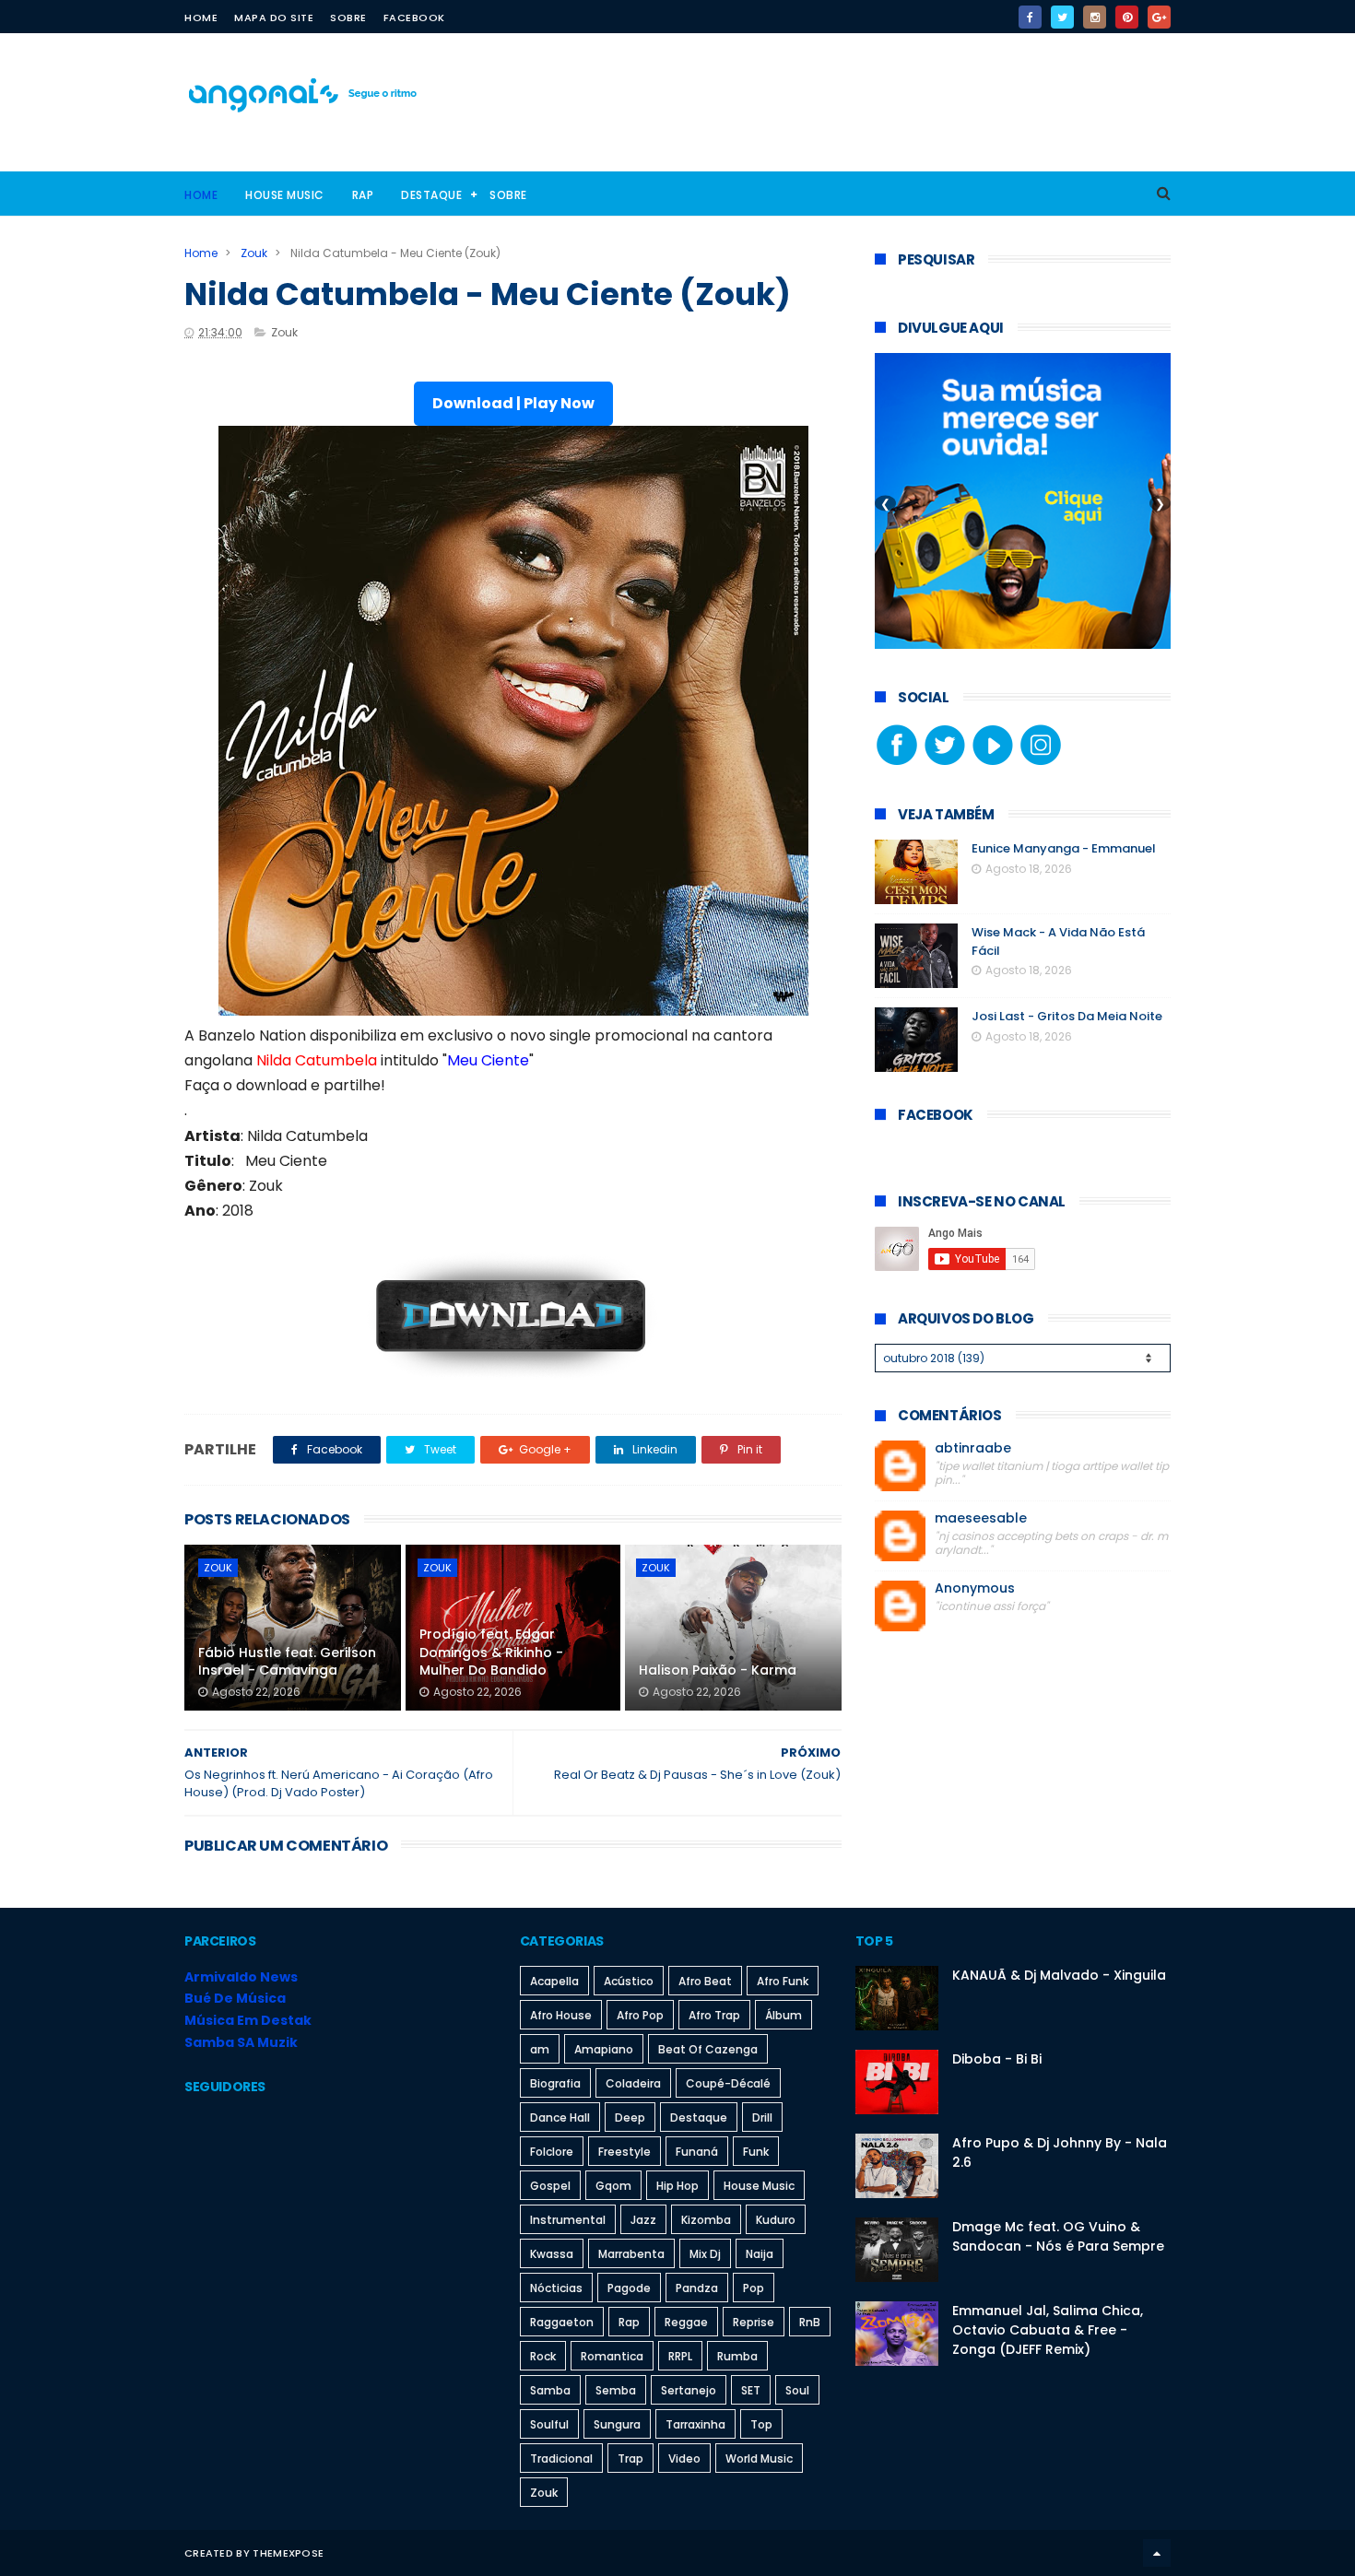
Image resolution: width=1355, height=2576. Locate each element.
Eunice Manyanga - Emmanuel (1064, 848)
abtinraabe (973, 1448)
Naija (760, 2254)
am (540, 2049)
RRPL (680, 2356)
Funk (756, 2152)
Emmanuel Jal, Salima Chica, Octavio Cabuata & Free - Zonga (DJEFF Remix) (1048, 2330)
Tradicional (561, 2458)
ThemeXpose (288, 2553)
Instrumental (568, 2220)
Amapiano (604, 2049)
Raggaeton (562, 2322)
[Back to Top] (1157, 2553)
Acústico (629, 1981)
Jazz (643, 2220)
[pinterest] (1127, 17)
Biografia (555, 2083)
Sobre (348, 18)
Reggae (686, 2322)
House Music (285, 195)
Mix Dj (705, 2254)
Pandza (697, 2288)
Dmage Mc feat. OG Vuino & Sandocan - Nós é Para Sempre (1058, 2236)
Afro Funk (783, 1981)
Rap (363, 195)
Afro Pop (640, 2015)
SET (751, 2390)
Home (201, 18)
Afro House (561, 2015)
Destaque (431, 195)
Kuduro (776, 2220)
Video (684, 2458)
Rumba (737, 2356)
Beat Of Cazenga (708, 2049)
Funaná (697, 2152)
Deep (630, 2117)
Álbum (784, 2015)
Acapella (554, 1981)
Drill (762, 2117)
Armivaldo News (241, 1977)
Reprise (754, 2322)
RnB (810, 2322)
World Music (759, 2458)
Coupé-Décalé (728, 2083)
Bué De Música (235, 1998)
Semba (616, 2390)
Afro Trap (714, 2015)
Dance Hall (560, 2117)
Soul (797, 2390)
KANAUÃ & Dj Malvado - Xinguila (1059, 1975)
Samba (550, 2390)
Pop (754, 2288)
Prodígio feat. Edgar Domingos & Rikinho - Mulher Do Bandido (491, 1652)
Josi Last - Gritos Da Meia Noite (1067, 1016)
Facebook (414, 18)
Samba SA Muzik (241, 2042)
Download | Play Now (513, 403)
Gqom (613, 2186)
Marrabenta (631, 2254)
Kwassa (552, 2254)
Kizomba (706, 2220)
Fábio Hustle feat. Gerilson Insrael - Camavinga (287, 1662)
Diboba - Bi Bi (997, 2059)
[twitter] (1062, 17)
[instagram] (1095, 17)
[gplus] (1159, 17)
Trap (630, 2458)
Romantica (612, 2356)
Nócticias (556, 2288)
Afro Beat (705, 1981)
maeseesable (981, 1518)
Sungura (617, 2424)
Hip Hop (677, 2186)
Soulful (549, 2424)
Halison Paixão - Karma (718, 1670)
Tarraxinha (695, 2424)
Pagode (629, 2288)
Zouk (254, 253)
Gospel (550, 2186)
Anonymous (975, 1588)
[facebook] (1030, 17)
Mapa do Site (274, 18)
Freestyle (624, 2152)
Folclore (552, 2152)
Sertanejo (689, 2390)
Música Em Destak (248, 2020)
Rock (543, 2356)
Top (761, 2424)
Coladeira (633, 2083)
